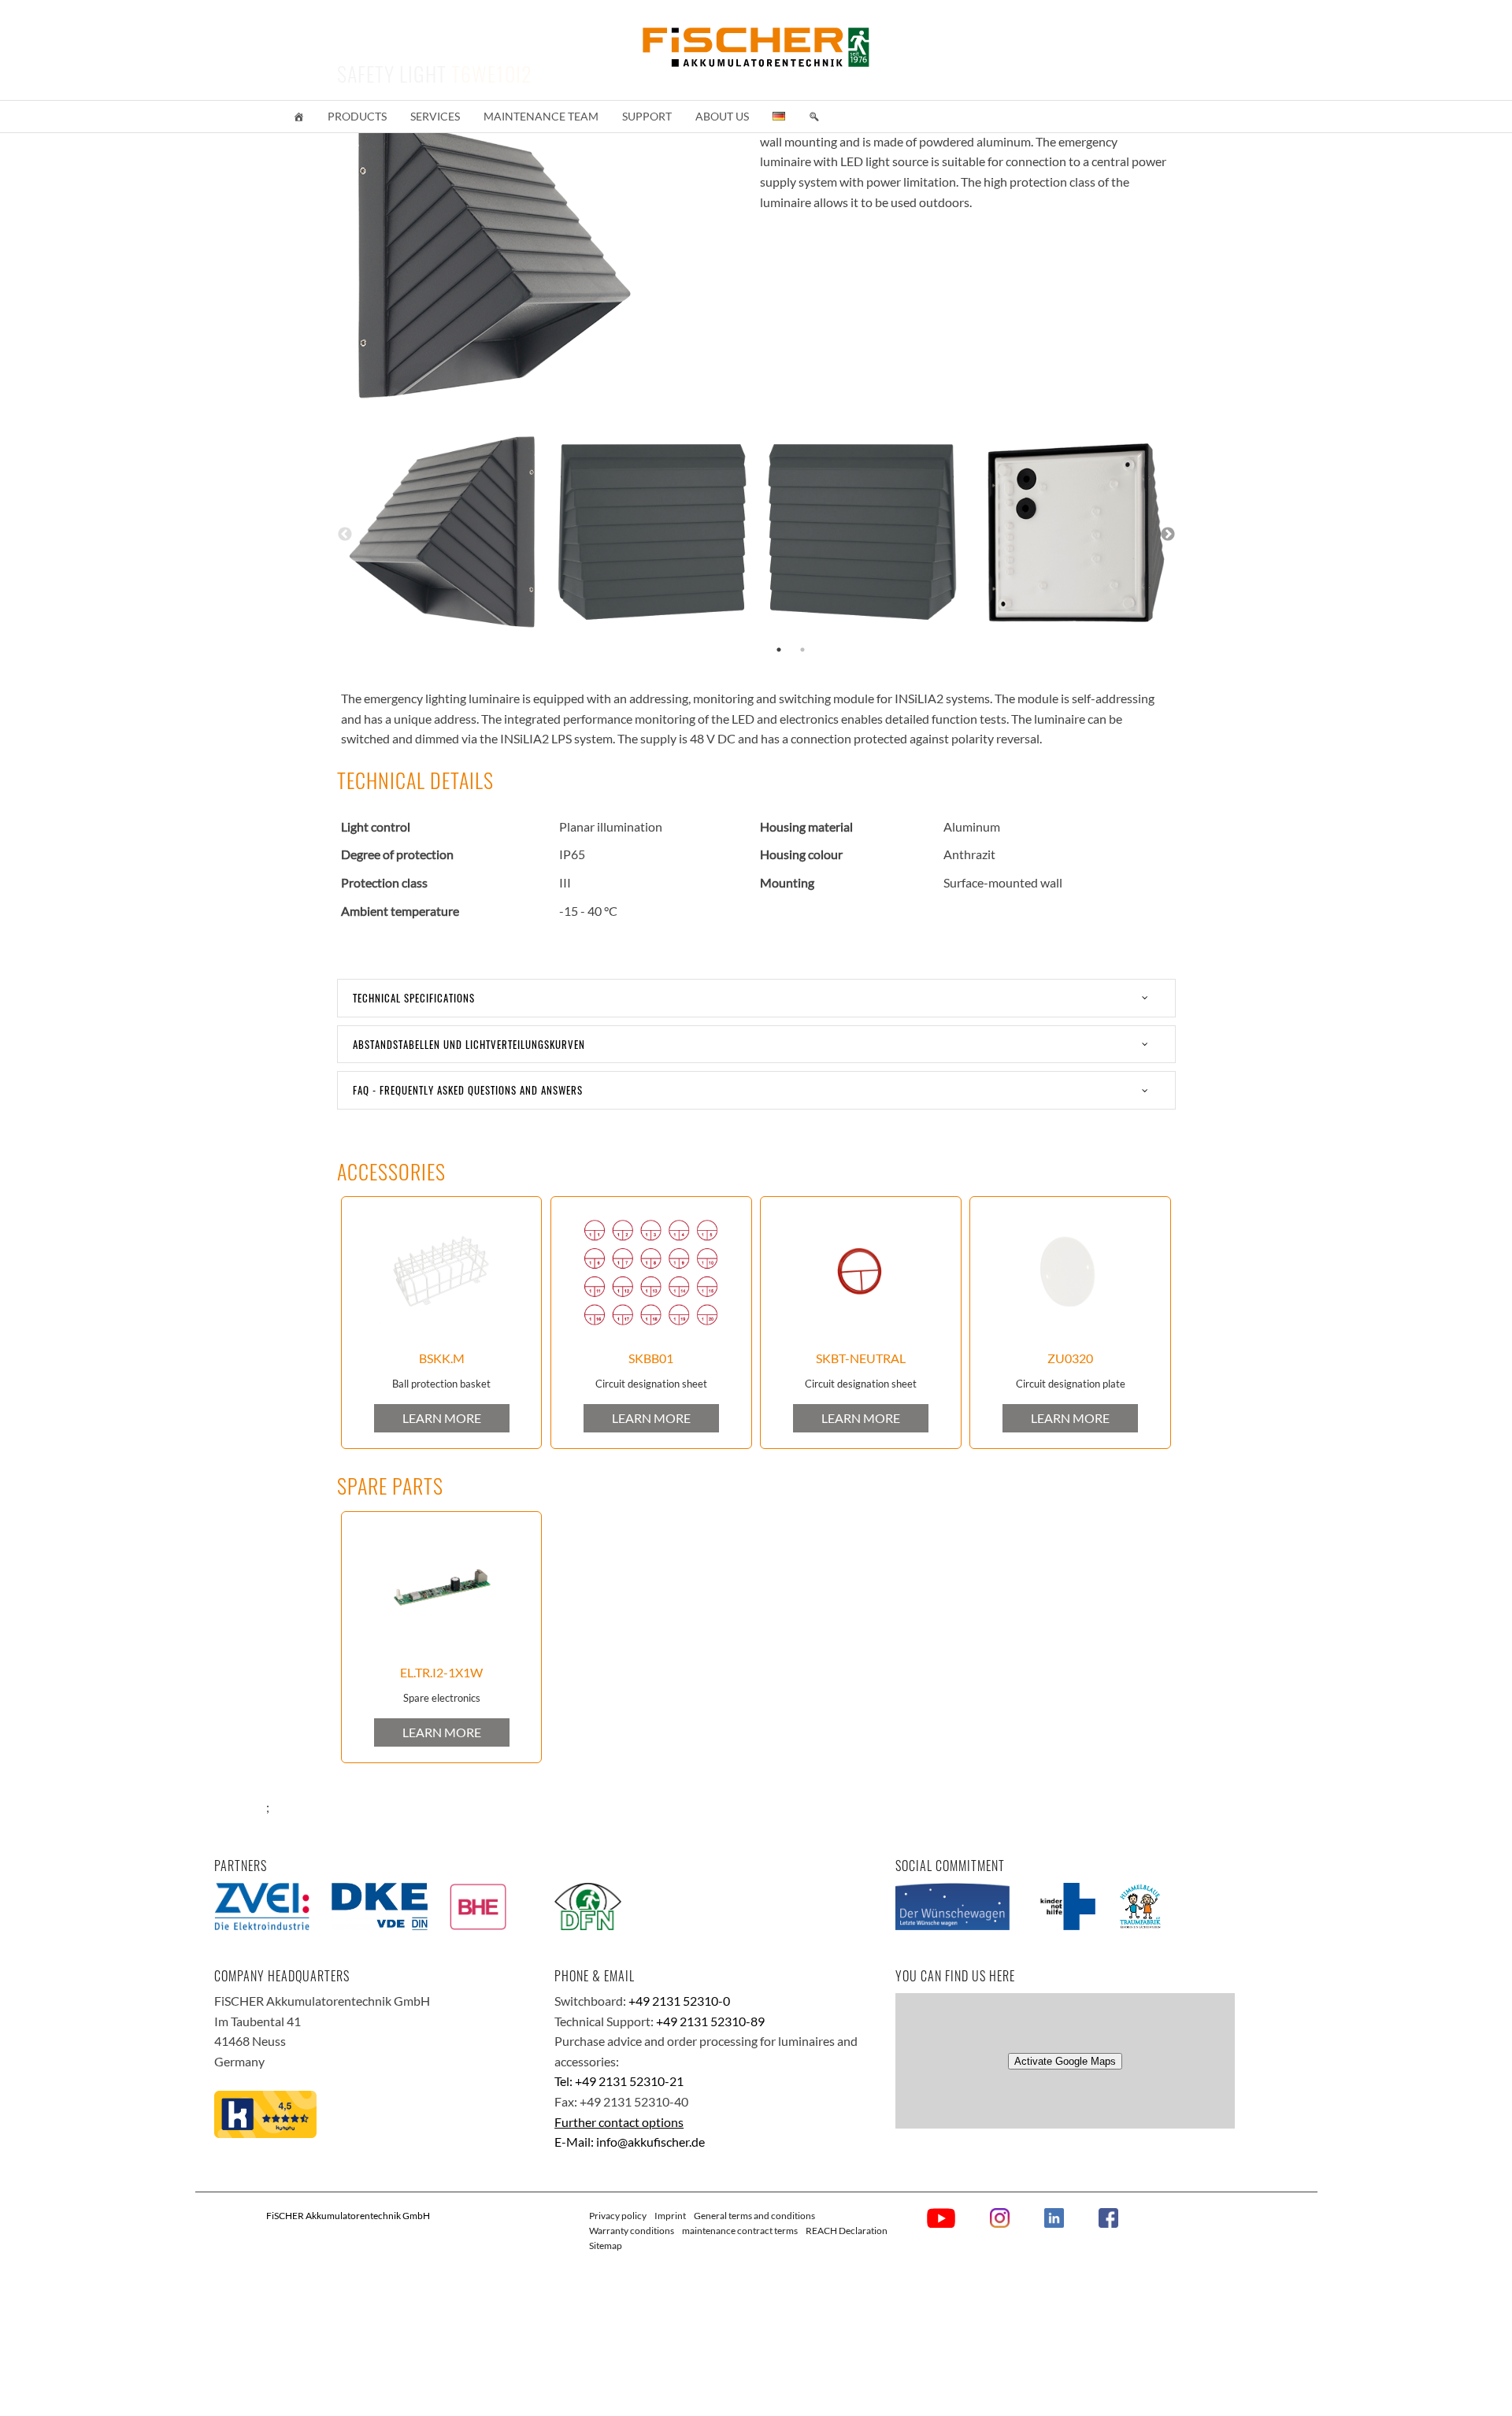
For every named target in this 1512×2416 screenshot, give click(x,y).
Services (435, 116)
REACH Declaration (847, 2231)
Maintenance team (541, 116)
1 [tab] (779, 650)
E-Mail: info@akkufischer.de (630, 2142)
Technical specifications (414, 998)
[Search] (814, 117)
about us (722, 116)
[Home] (298, 117)
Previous (345, 535)
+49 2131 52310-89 (710, 2021)
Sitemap (606, 2246)
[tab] (756, 998)
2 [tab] (802, 650)
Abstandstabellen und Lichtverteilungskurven (469, 1044)
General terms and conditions (754, 2216)
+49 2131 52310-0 (679, 2001)
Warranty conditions (632, 2231)
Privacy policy (618, 2216)
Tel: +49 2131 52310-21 (619, 2081)
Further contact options (619, 2122)
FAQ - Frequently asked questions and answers (468, 1090)
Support (647, 116)
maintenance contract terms (740, 2231)
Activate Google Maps (1065, 2061)
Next (1168, 535)
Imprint (670, 2216)
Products (357, 116)
